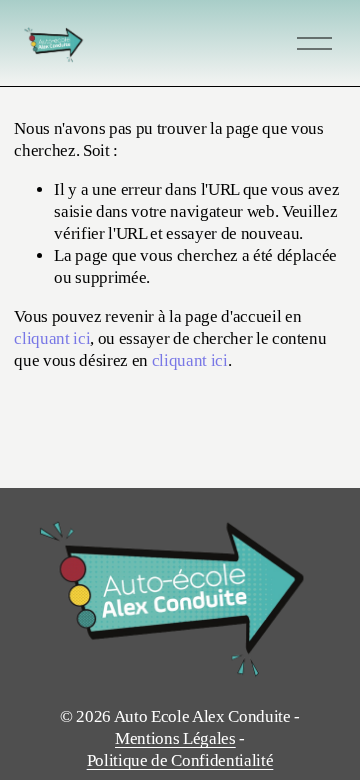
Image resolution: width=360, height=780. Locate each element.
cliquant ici (52, 338)
